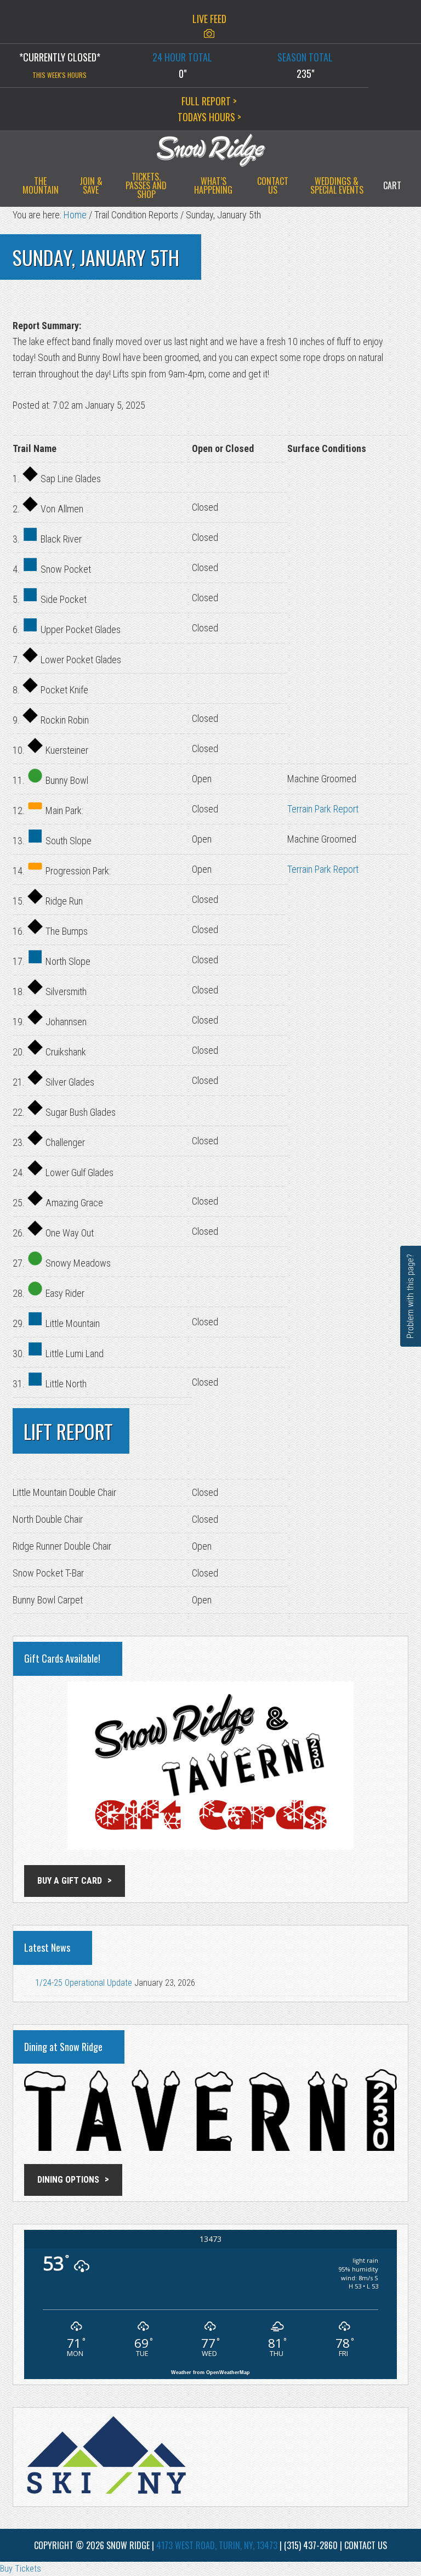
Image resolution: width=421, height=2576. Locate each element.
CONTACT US (366, 2545)
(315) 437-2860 (311, 2545)
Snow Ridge (210, 150)
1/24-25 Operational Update (84, 1983)
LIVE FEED (209, 19)
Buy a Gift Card (70, 1881)
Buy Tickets (21, 2569)
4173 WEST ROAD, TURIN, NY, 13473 (217, 2545)
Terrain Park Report (323, 809)
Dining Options (68, 2180)
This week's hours (59, 75)
